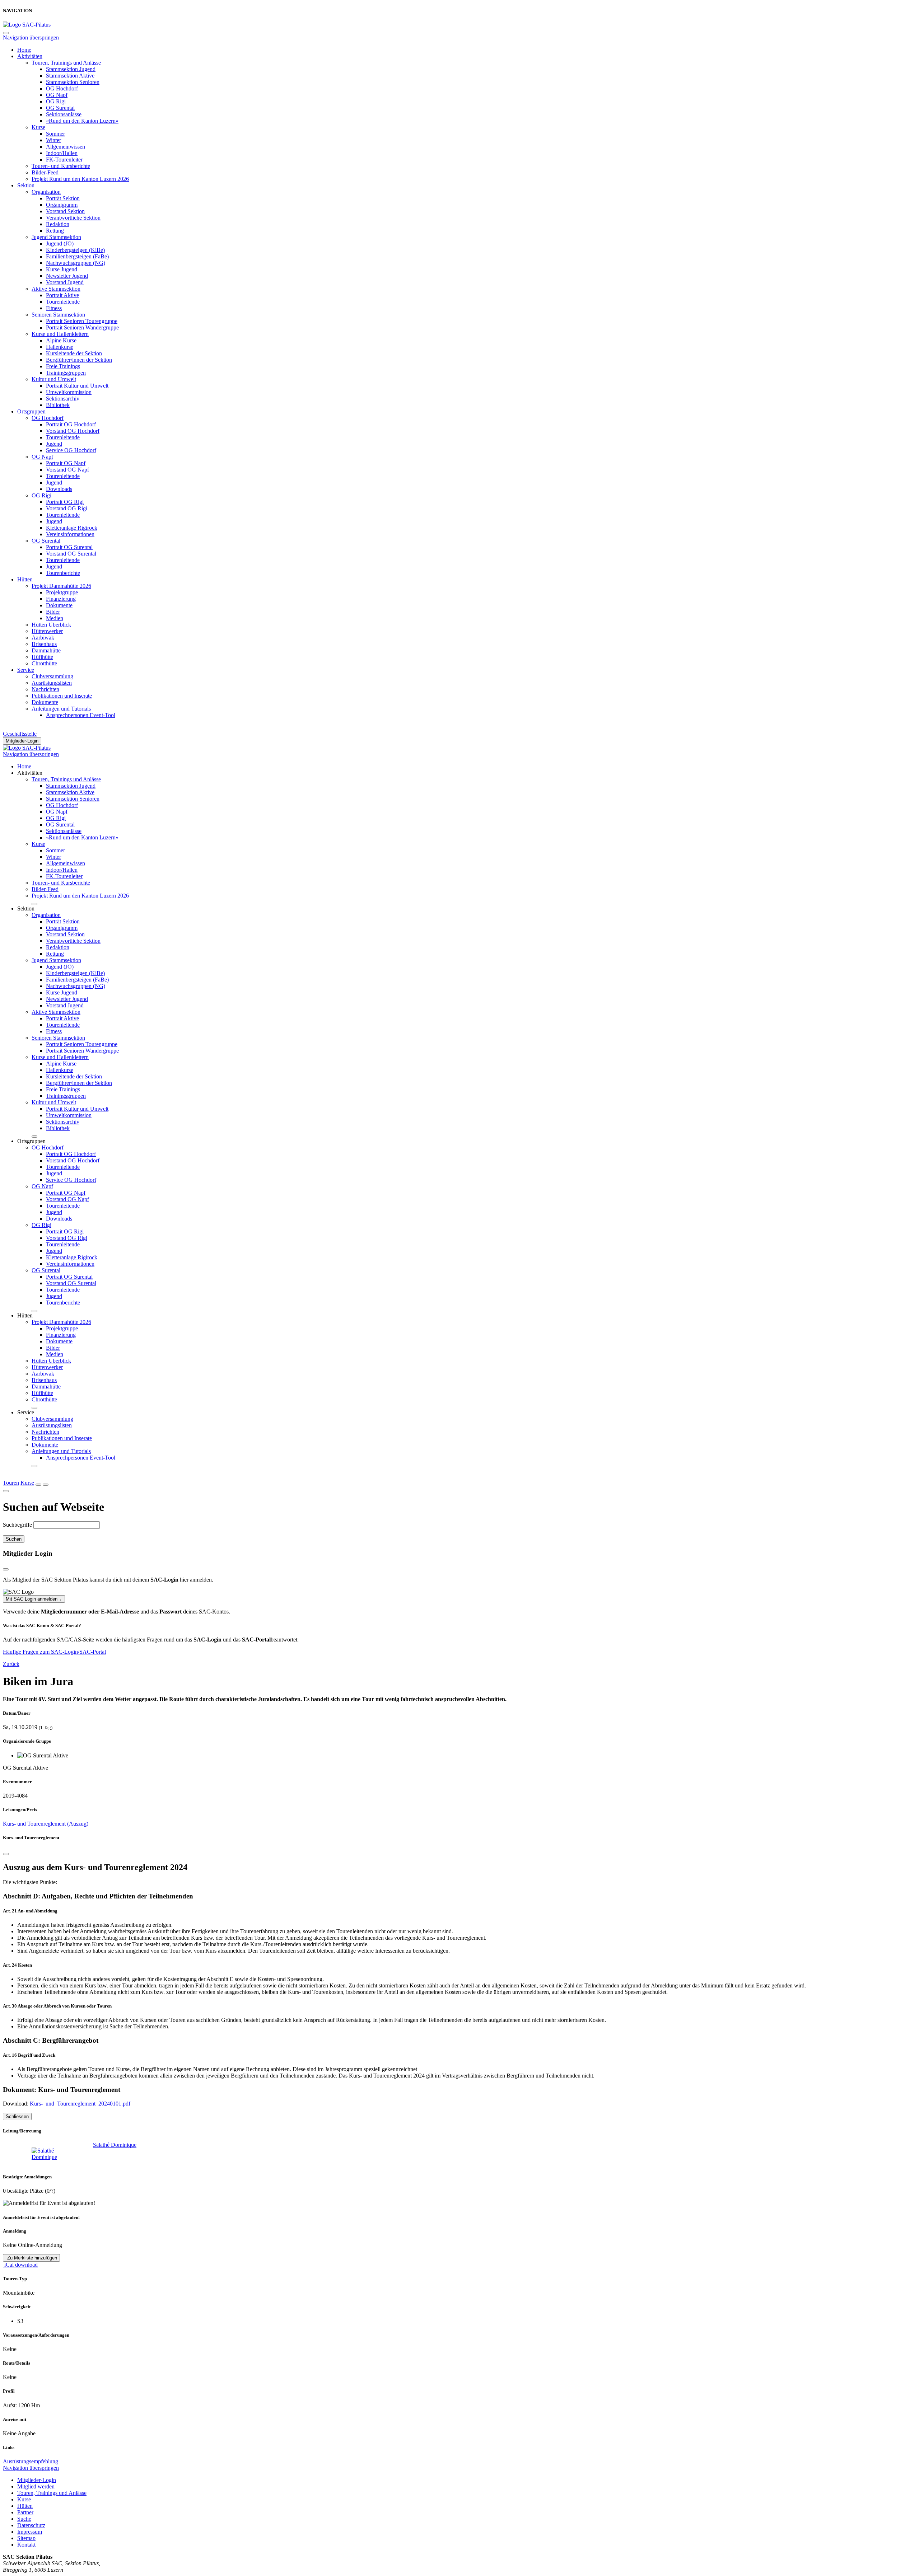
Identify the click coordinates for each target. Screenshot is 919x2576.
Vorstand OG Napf (67, 470)
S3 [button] (20, 2321)
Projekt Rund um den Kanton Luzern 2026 (80, 179)
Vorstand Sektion (65, 211)
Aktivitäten (30, 56)
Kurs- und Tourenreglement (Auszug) (46, 1824)
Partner (25, 2512)
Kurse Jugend (62, 269)
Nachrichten (45, 689)
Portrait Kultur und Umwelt (77, 386)
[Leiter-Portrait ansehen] (52, 2154)
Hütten (25, 579)
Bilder (53, 612)
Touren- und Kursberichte (61, 166)
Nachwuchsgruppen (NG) (76, 263)
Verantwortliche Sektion (73, 218)
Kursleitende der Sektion (74, 353)
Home (24, 50)
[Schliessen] (6, 1854)
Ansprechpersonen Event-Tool (81, 715)
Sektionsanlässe (64, 114)
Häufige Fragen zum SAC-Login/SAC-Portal (54, 1652)
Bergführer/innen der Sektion (79, 360)
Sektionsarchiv (63, 399)
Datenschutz (31, 2525)
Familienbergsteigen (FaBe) (77, 256)
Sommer (55, 134)
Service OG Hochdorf (71, 450)
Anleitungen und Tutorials (61, 709)
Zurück (11, 1664)
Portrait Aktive (62, 295)
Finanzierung (61, 599)
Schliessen (17, 2116)
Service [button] (26, 1412)
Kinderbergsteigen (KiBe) (75, 250)
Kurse (38, 127)
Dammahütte (46, 650)
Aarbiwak (43, 638)
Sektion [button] (26, 908)
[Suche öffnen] (38, 1485)
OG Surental (60, 108)
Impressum (30, 2532)
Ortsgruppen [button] (31, 1141)
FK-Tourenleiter (64, 160)
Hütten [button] (25, 1315)
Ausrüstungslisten (52, 683)
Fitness (54, 308)
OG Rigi (56, 101)
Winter (53, 140)
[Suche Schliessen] (6, 1491)
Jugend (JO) (60, 243)
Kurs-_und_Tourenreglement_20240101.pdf (80, 2104)
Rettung (55, 231)
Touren (11, 1483)
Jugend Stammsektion (56, 237)
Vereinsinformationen (70, 534)
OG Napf (57, 95)
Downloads (59, 489)
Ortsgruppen (31, 411)
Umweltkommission (69, 392)
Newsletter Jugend (67, 276)
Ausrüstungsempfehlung (31, 2461)
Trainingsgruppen (66, 373)
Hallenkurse (60, 347)
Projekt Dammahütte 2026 (61, 586)
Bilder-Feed (45, 172)
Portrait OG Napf (66, 463)
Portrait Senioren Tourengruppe (82, 321)
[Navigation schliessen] (6, 33)
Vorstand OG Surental (71, 554)
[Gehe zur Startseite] (27, 25)
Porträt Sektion (63, 198)
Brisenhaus (44, 644)
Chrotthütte (44, 663)
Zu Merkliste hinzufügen (31, 2258)
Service (26, 670)
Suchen (14, 1539)
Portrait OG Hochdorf (71, 424)
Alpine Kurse (61, 340)
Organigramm (62, 205)
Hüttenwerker (47, 631)
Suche (24, 2519)
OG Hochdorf (62, 88)
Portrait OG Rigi (65, 502)
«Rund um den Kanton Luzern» (82, 121)
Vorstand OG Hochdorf (73, 431)
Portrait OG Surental (69, 547)
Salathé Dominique (115, 2145)
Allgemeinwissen (66, 147)
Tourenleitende (63, 302)
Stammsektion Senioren (73, 82)
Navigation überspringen (31, 38)
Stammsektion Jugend (71, 69)
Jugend (54, 444)
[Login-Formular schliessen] (6, 1569)
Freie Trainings (63, 366)
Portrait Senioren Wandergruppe (82, 327)
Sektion (26, 185)
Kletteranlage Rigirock (72, 528)
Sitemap (26, 2538)
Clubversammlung (52, 676)
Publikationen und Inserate (62, 696)
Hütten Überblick (51, 625)
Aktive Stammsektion (56, 289)
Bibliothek (58, 405)
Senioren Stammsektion (58, 315)
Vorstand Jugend (65, 282)
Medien (55, 618)
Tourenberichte (63, 573)
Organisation (46, 192)
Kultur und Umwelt (54, 379)
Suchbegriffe (17, 1525)
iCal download (20, 2265)
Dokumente (59, 605)
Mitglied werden (36, 2486)
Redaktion (58, 224)
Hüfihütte (42, 657)
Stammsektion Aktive (70, 76)
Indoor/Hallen (62, 153)
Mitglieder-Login (22, 741)
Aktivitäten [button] (30, 773)
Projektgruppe (62, 592)
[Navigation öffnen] (46, 1485)
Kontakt (26, 2545)
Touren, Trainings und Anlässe (66, 63)
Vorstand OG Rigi (67, 508)
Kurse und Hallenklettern (60, 334)
